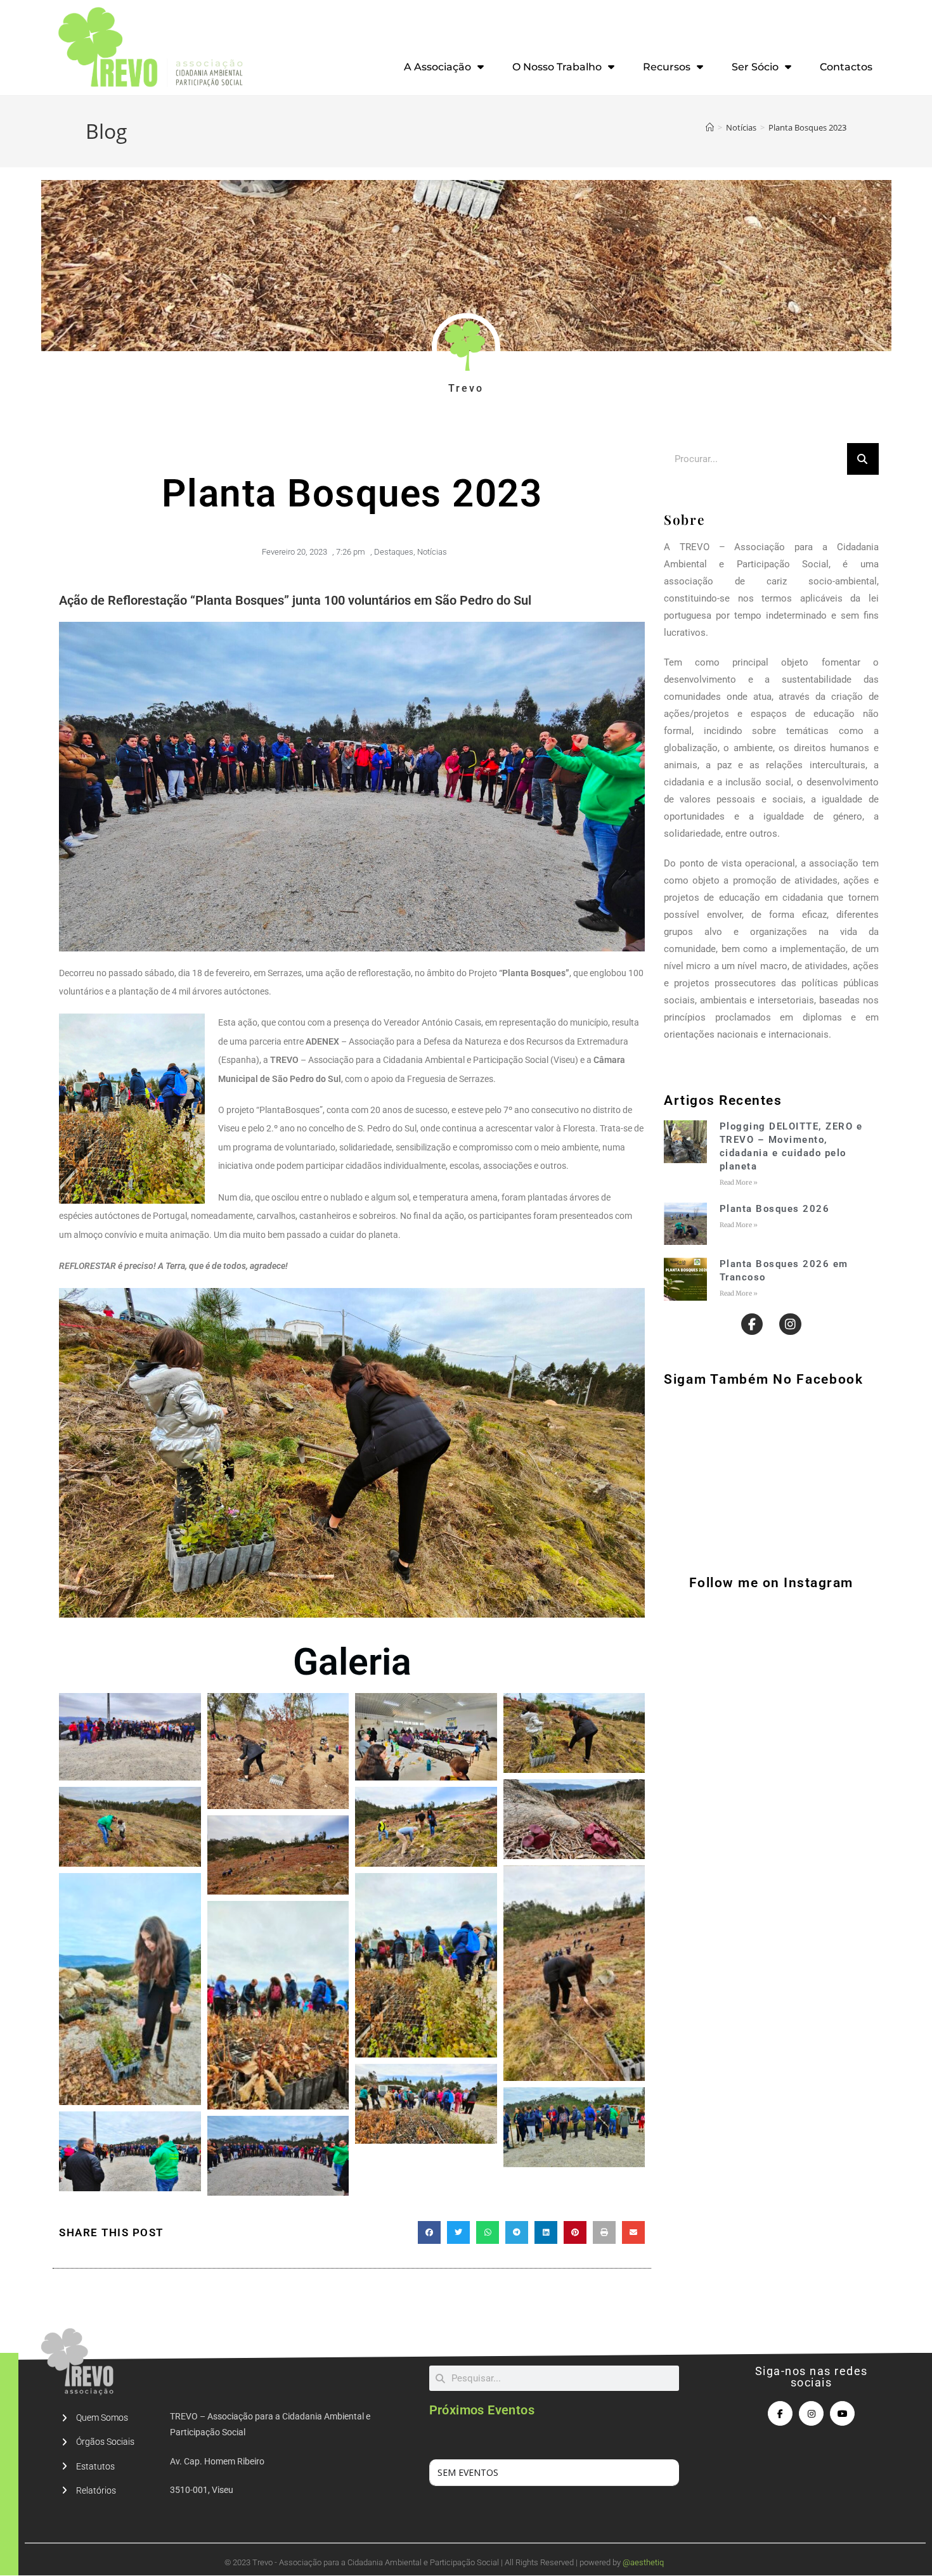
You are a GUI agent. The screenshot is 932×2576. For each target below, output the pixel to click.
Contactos (846, 67)
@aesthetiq (643, 2562)
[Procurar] (863, 459)
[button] (429, 2232)
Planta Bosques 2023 (807, 127)
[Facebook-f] (752, 1324)
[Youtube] (842, 2413)
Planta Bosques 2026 (775, 1209)
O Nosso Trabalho (557, 67)
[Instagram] (790, 1324)
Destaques (394, 552)
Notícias (432, 552)
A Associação (437, 67)
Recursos (667, 67)
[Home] (710, 127)
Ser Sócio (755, 67)
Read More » (739, 1182)
